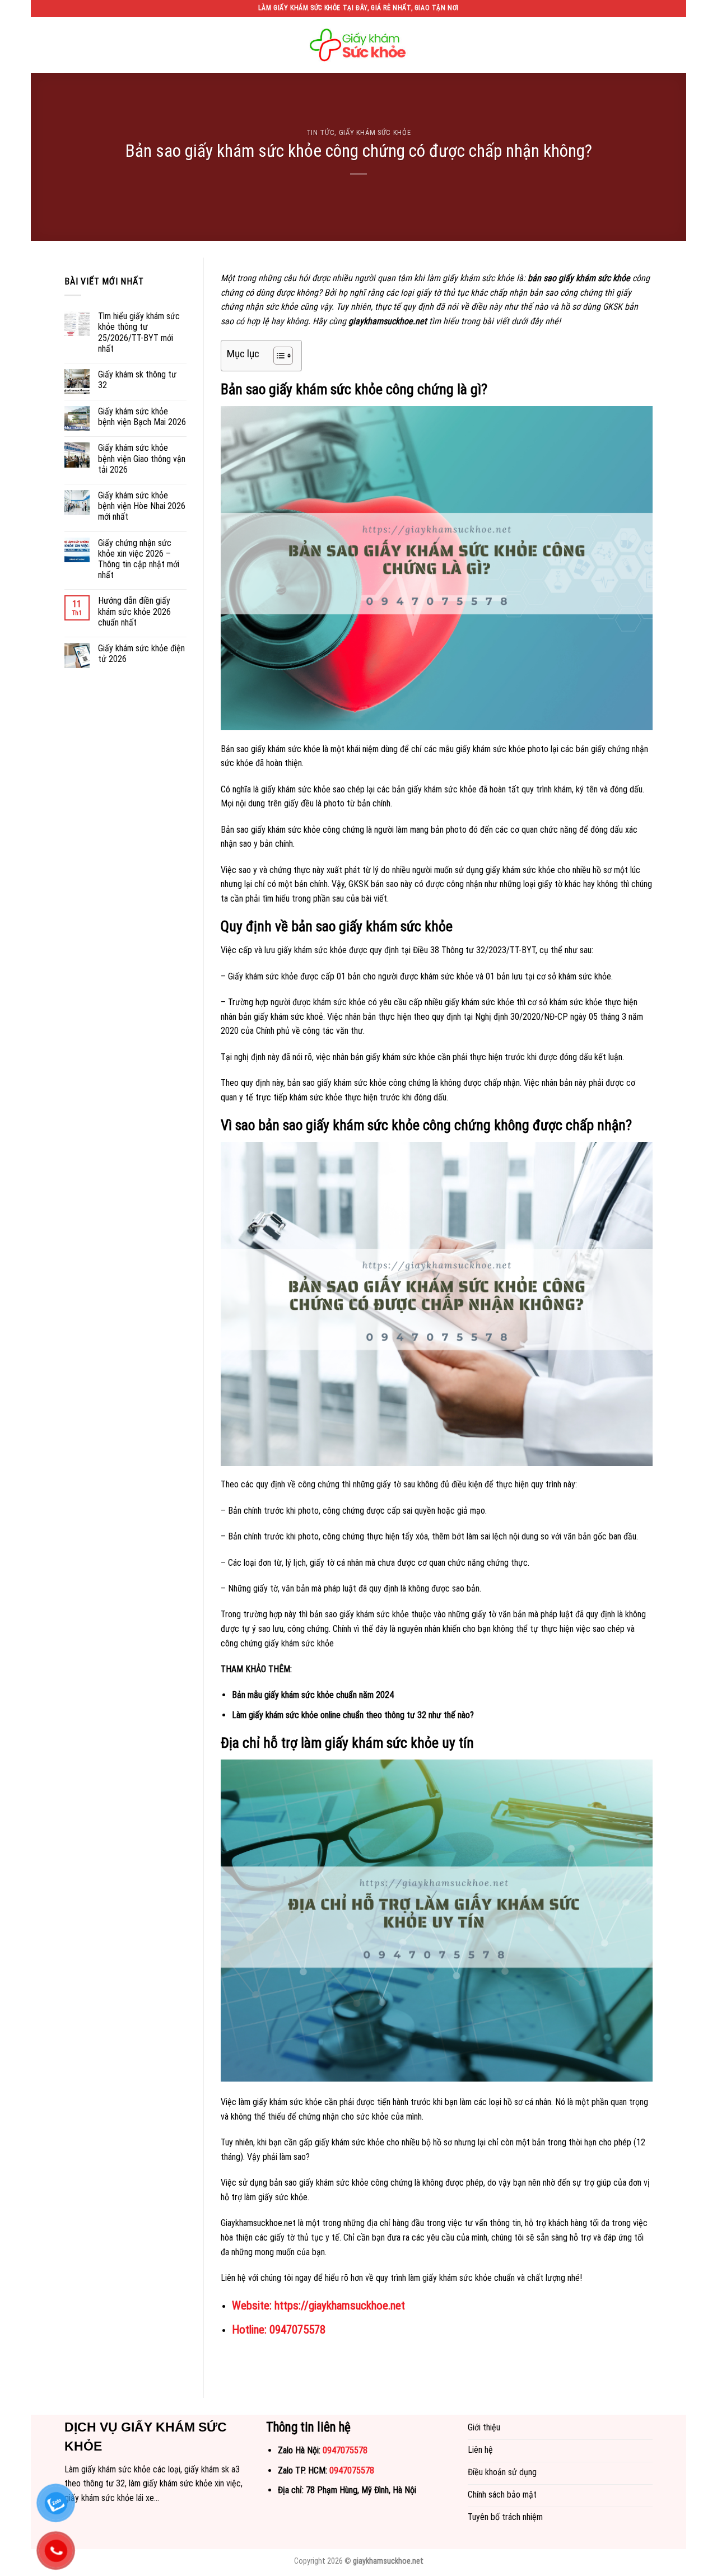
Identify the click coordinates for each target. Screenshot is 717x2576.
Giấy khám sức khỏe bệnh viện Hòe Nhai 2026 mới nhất (142, 506)
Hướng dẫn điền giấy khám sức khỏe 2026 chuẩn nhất (134, 611)
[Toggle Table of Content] (278, 356)
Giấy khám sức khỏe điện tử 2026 (141, 654)
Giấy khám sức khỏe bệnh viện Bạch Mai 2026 (142, 417)
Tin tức (321, 132)
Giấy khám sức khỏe (375, 132)
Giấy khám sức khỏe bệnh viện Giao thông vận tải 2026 (142, 458)
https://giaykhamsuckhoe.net (340, 2306)
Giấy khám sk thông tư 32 (137, 380)
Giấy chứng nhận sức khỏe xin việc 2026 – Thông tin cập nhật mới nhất (139, 559)
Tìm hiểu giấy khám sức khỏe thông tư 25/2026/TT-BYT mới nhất (139, 332)
